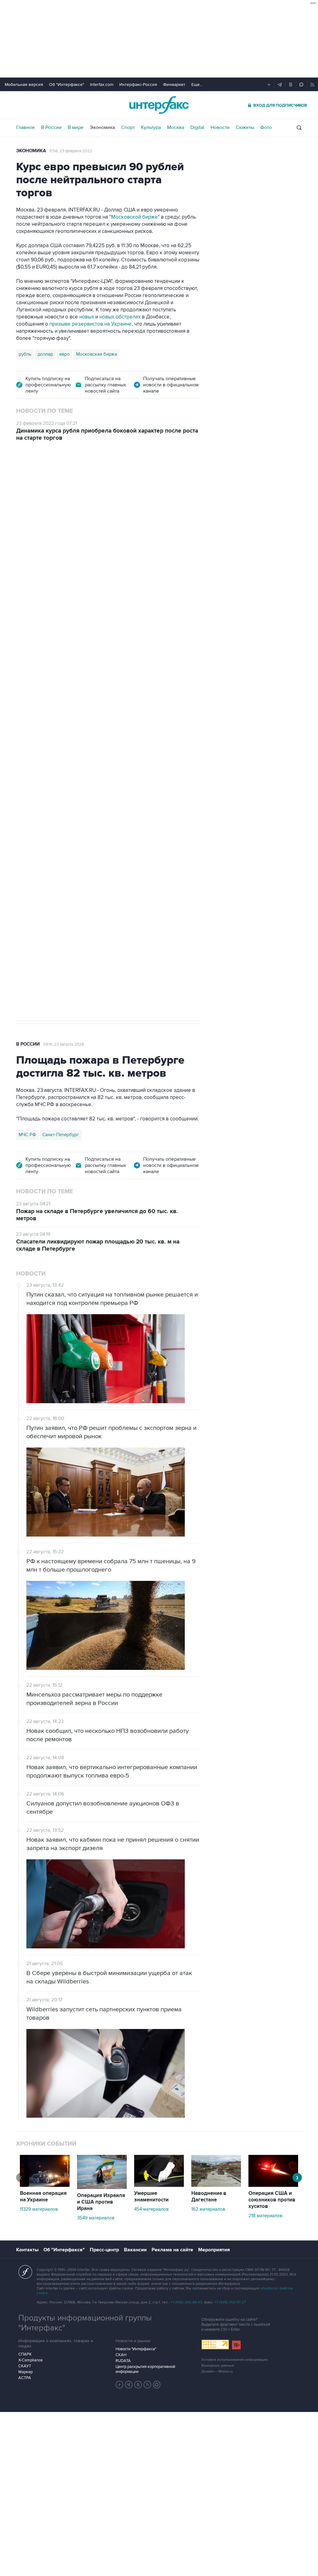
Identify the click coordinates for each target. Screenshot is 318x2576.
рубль (25, 354)
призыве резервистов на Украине (91, 324)
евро (65, 354)
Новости (220, 127)
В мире (76, 127)
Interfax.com (102, 85)
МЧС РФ (27, 1135)
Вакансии (135, 2250)
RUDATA (123, 2361)
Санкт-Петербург (61, 1135)
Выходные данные (218, 2366)
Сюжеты (245, 127)
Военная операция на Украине (90, 485)
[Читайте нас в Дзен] (120, 2385)
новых (87, 317)
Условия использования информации (234, 2360)
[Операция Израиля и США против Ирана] (102, 2187)
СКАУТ (25, 2366)
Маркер (25, 2372)
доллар (45, 354)
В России (51, 127)
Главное (25, 127)
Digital (197, 127)
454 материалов (151, 2209)
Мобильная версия (24, 85)
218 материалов (265, 2216)
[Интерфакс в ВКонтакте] (138, 2385)
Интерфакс (159, 105)
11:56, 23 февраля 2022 (71, 151)
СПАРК (25, 2354)
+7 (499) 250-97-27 (230, 2302)
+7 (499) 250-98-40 (186, 2302)
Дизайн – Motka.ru (217, 2371)
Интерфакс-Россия (138, 85)
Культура (151, 127)
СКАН (121, 2355)
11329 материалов (39, 2209)
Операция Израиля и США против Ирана (101, 2202)
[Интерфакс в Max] (157, 2385)
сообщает (181, 551)
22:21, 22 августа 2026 (153, 485)
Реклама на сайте (172, 2250)
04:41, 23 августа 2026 (64, 1044)
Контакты (27, 2250)
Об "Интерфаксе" (67, 85)
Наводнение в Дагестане (209, 2197)
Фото (266, 127)
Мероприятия (214, 2250)
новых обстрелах (120, 317)
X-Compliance (30, 2360)
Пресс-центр (104, 2250)
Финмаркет (174, 85)
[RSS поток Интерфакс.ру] (148, 2385)
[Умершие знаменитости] (159, 2185)
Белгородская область (43, 804)
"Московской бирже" (134, 217)
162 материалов (208, 2209)
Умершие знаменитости (151, 2197)
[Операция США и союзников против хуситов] (273, 2185)
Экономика (102, 127)
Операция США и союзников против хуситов (272, 2200)
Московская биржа (97, 354)
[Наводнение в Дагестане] (216, 2185)
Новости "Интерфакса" (136, 2349)
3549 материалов (96, 2218)
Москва (176, 127)
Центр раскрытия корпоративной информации (145, 2369)
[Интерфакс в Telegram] (129, 2385)
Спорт (128, 127)
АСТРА (25, 2378)
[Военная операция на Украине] (45, 2185)
